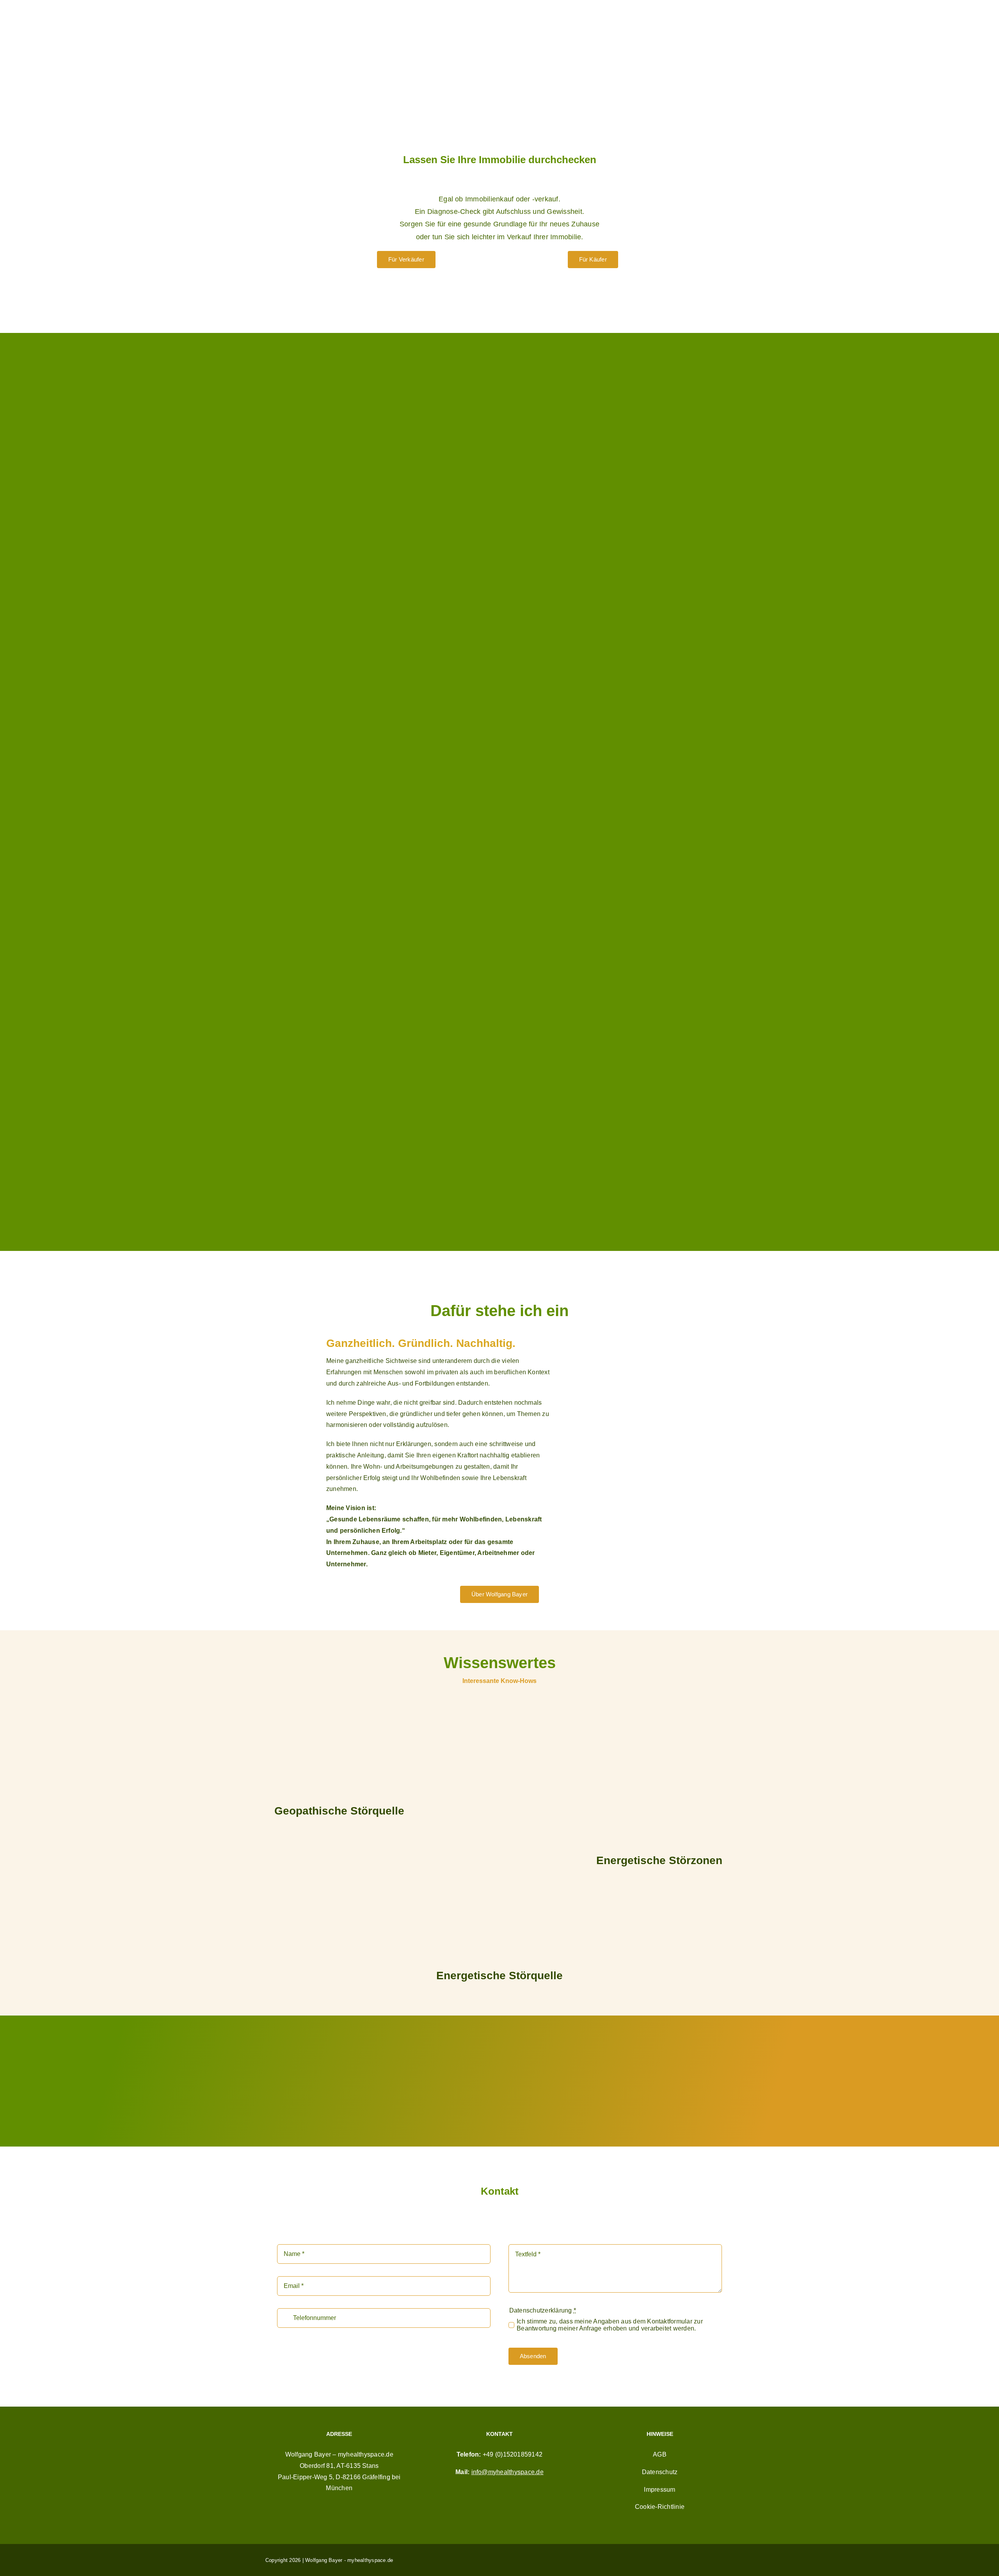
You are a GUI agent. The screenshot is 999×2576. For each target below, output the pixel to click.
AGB (660, 2454)
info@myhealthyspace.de (507, 2472)
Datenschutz (660, 2472)
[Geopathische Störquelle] (340, 1750)
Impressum (659, 2490)
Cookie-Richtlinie (660, 2507)
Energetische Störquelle (499, 1976)
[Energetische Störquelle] (499, 1832)
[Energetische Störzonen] (659, 1774)
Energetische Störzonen (659, 1860)
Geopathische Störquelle (339, 1811)
